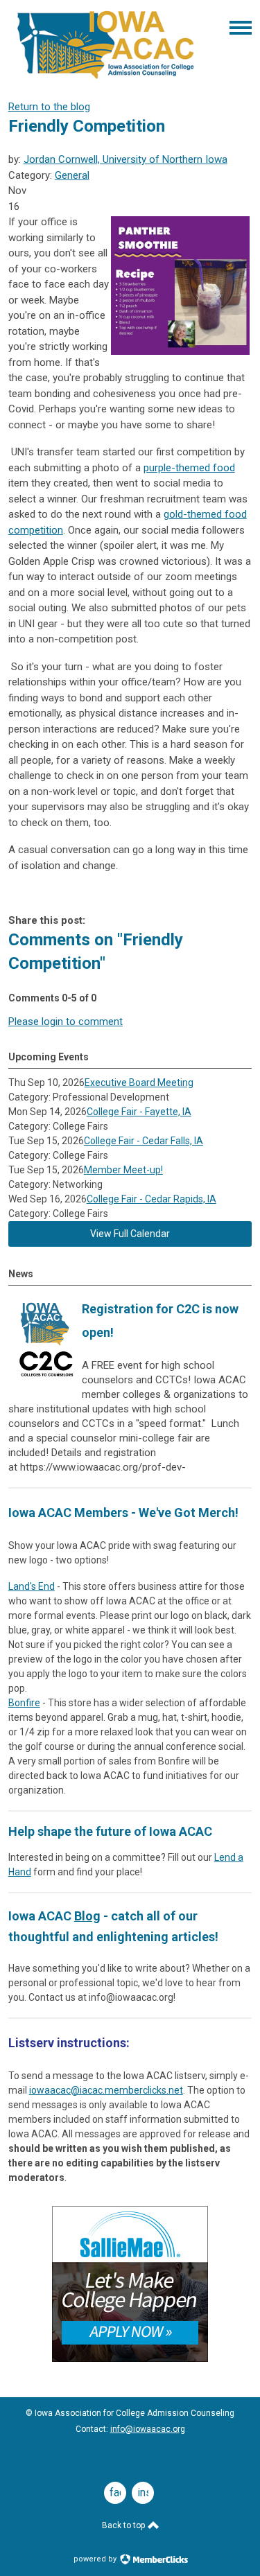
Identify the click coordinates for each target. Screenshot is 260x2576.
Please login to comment (66, 1022)
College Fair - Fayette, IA (139, 1112)
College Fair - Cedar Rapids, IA (151, 1199)
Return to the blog (49, 107)
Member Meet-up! (123, 1170)
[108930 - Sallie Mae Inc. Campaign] (130, 2358)
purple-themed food (189, 468)
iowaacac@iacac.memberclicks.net (106, 2090)
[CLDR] (106, 79)
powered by (96, 2559)
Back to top (124, 2525)
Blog (87, 1916)
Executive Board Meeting (139, 1083)
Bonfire (24, 1703)
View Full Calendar (130, 1234)
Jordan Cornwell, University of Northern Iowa (125, 159)
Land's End (32, 1586)
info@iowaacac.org (148, 2429)
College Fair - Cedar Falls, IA (144, 1141)
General (72, 175)
